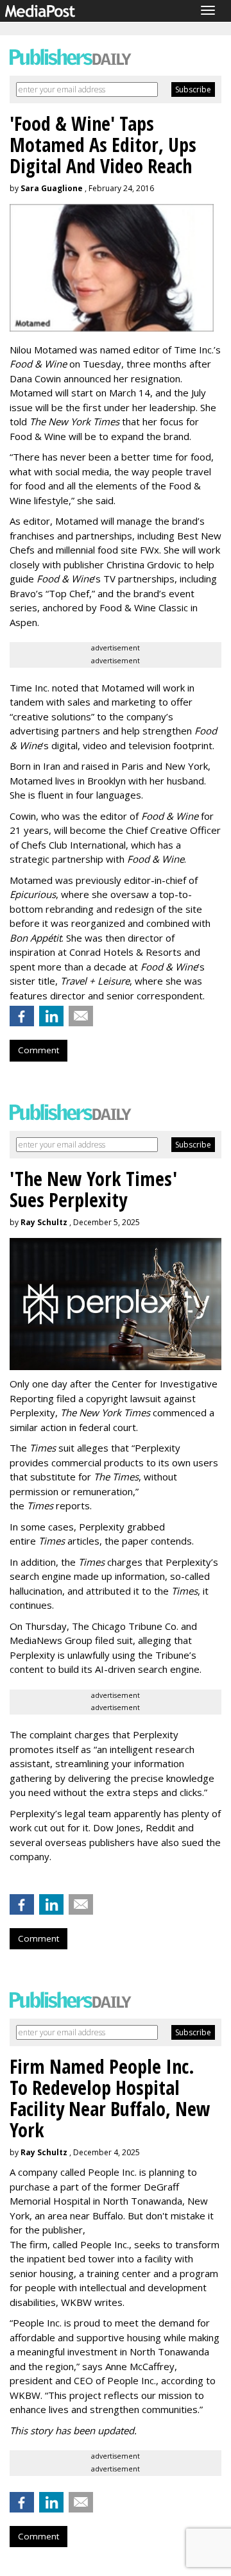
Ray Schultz (44, 1222)
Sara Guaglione (52, 188)
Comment (38, 1050)
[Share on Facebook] (22, 1016)
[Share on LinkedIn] (51, 1016)
